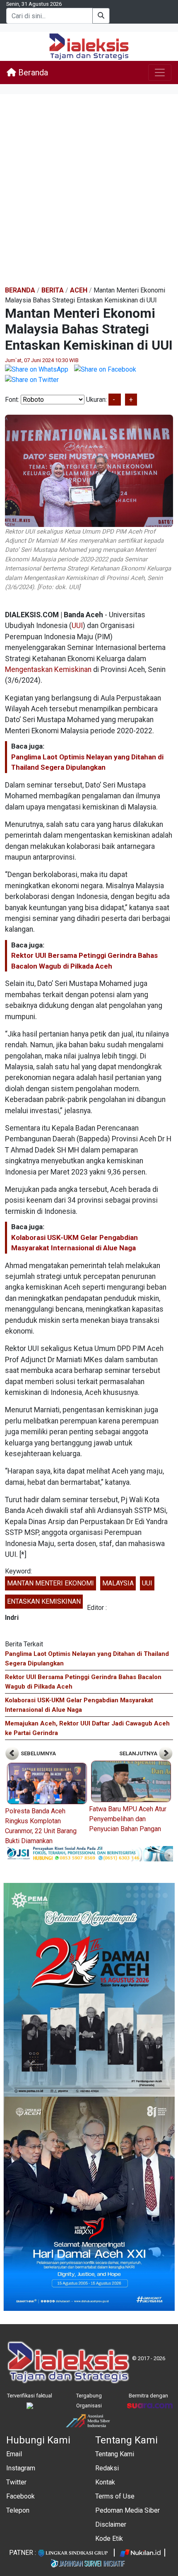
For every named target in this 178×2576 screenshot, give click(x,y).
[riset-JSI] (89, 1853)
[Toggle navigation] (160, 72)
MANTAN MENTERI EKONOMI (51, 1583)
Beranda (32, 72)
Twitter (16, 2482)
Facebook (20, 2496)
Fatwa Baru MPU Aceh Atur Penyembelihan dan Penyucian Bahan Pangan (128, 1819)
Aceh (79, 290)
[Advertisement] (89, 191)
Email (14, 2454)
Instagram (21, 2468)
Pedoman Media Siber (127, 2510)
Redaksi (107, 2468)
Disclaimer (111, 2524)
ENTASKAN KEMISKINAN (44, 1601)
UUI (77, 626)
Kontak (105, 2482)
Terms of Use (115, 2496)
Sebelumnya (38, 1753)
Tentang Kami (115, 2454)
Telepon (18, 2510)
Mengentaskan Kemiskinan (48, 669)
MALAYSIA (118, 1583)
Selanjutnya (139, 1753)
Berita (53, 290)
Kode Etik (109, 2539)
